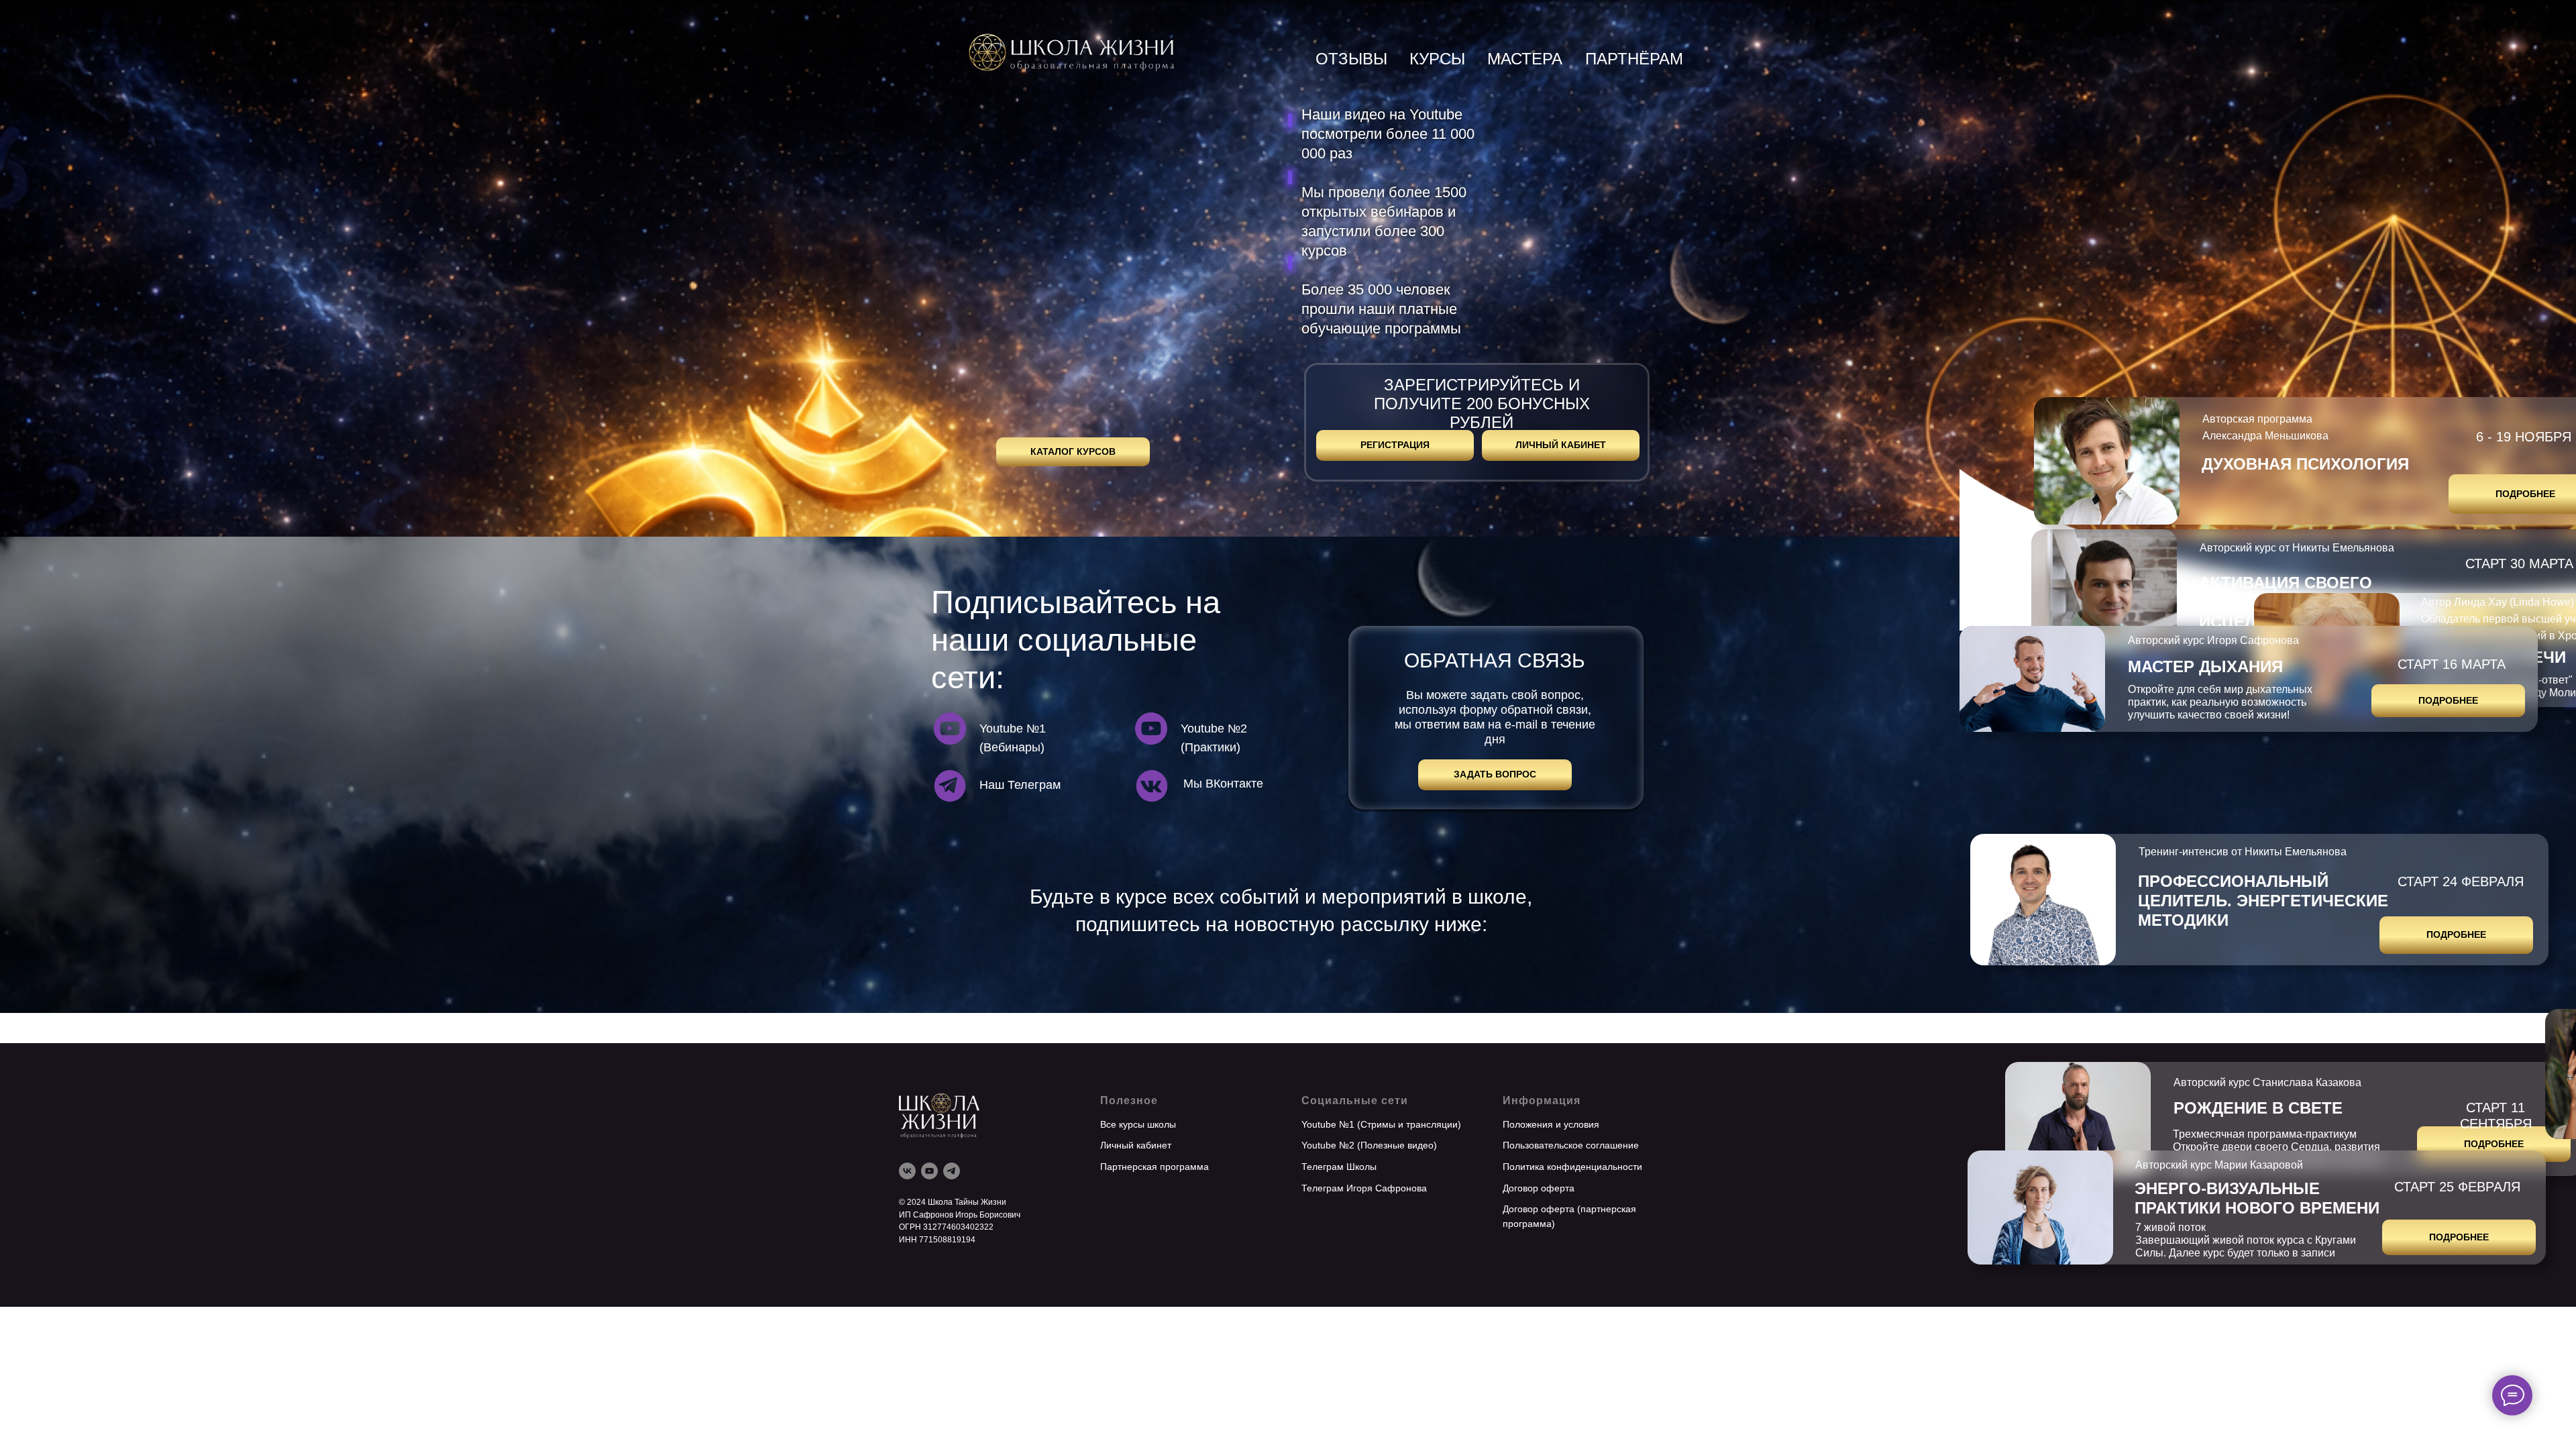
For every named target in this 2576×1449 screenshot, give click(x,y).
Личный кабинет (1136, 1145)
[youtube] (929, 1171)
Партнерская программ (1152, 1167)
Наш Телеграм (1020, 785)
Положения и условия (1551, 1124)
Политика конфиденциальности (1572, 1167)
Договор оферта (1539, 1188)
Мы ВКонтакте (1223, 784)
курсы (1437, 59)
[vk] (907, 1171)
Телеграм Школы (1339, 1167)
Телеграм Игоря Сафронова (1364, 1188)
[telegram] (952, 1171)
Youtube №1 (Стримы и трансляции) (1381, 1124)
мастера (1525, 59)
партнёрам (1634, 59)
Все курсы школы (1138, 1124)
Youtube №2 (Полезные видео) (1369, 1145)
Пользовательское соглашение (1571, 1145)
